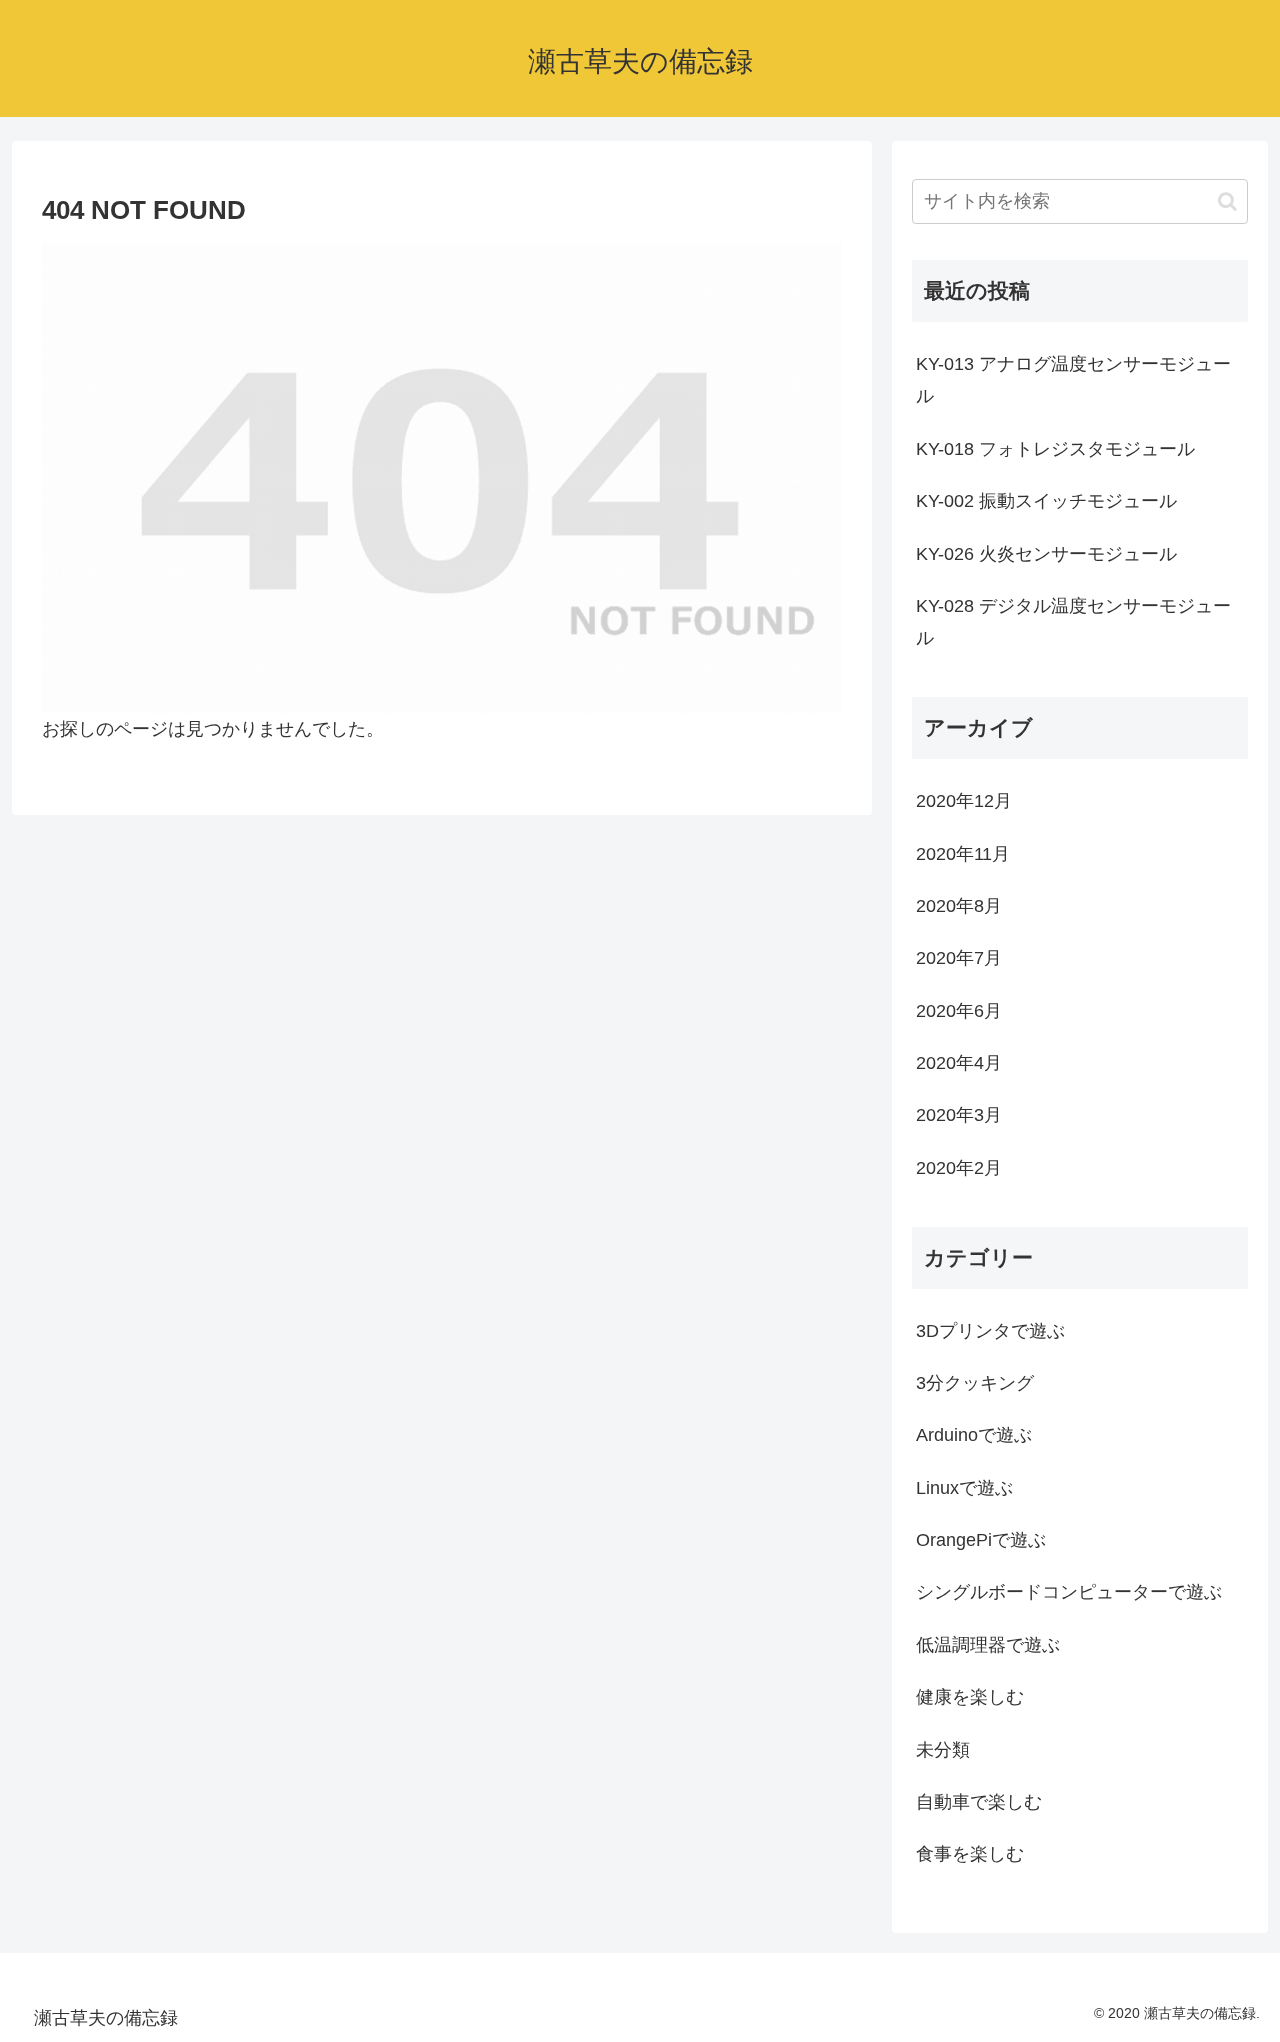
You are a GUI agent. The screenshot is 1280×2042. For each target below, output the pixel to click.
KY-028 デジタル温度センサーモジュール (1073, 622)
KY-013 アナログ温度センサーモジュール (1073, 380)
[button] (1227, 201)
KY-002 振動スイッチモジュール (1046, 501)
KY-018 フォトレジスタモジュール (1055, 449)
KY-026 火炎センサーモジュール (1046, 554)
